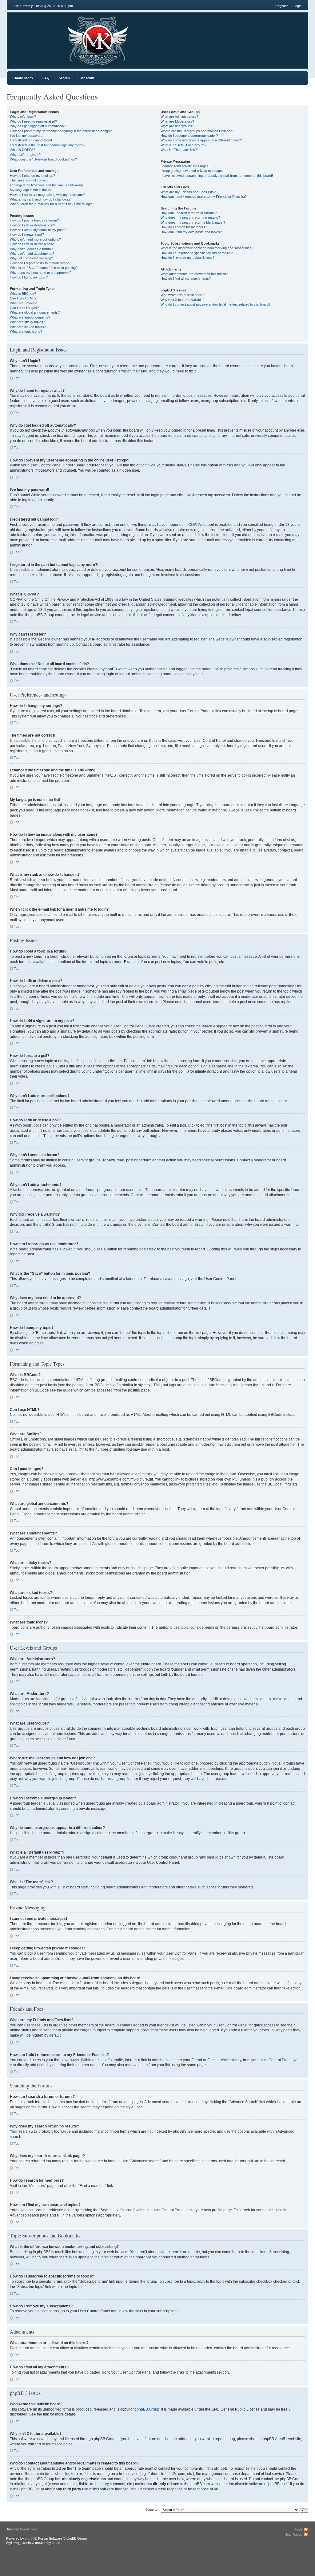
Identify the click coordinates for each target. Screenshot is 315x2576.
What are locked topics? (28, 327)
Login (297, 6)
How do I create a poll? (27, 234)
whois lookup (66, 2474)
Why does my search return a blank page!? (193, 222)
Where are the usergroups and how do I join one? (197, 131)
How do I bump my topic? (29, 277)
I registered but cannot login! (31, 140)
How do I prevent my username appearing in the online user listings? (61, 131)
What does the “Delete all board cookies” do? (43, 159)
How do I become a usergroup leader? (189, 136)
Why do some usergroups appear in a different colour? (201, 140)
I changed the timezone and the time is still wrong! (47, 185)
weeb (56, 2543)
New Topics (293, 2534)
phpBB (30, 2538)
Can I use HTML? (23, 298)
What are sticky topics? (27, 322)
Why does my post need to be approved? (41, 273)
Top (17, 378)
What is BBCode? (23, 294)
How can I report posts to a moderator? (39, 263)
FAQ (46, 78)
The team (87, 78)
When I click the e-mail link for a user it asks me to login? (52, 204)
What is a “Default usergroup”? (183, 145)
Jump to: (152, 2509)
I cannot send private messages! (185, 166)
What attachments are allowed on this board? (194, 274)
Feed (298, 2529)
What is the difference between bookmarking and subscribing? (207, 248)
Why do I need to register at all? (33, 121)
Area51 (281, 2439)
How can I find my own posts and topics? (191, 232)
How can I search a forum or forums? (189, 213)
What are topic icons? (26, 331)
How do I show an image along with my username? (48, 195)
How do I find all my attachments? (186, 278)
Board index (23, 78)
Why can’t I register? (25, 155)
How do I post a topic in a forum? (34, 220)
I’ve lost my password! (27, 136)
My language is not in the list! (31, 190)
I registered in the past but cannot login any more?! (48, 145)
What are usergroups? (177, 126)
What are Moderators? (177, 121)
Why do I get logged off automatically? (38, 126)
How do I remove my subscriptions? (187, 258)
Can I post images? (24, 308)
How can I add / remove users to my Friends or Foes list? (204, 197)
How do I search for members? (184, 227)
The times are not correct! (29, 180)
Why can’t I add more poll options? (35, 239)
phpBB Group (148, 2409)
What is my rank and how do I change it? (40, 199)
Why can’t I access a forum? (31, 249)
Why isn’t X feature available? (182, 300)
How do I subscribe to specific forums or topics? (197, 253)
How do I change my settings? (32, 176)
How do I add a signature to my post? (38, 230)
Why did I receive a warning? (31, 258)
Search (64, 78)
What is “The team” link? (179, 150)
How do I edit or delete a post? (32, 225)
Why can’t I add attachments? (32, 254)
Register (282, 6)
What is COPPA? (22, 150)
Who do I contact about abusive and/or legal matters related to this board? (215, 304)
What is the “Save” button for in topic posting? (44, 268)
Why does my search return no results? (190, 217)
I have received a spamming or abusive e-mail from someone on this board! (217, 176)
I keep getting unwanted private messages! (193, 171)
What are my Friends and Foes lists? (188, 192)
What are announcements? (30, 317)
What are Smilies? (23, 303)
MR (41, 38)
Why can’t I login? (23, 116)
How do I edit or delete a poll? (32, 244)
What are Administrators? (179, 116)
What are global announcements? (35, 312)
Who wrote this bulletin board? (183, 295)
